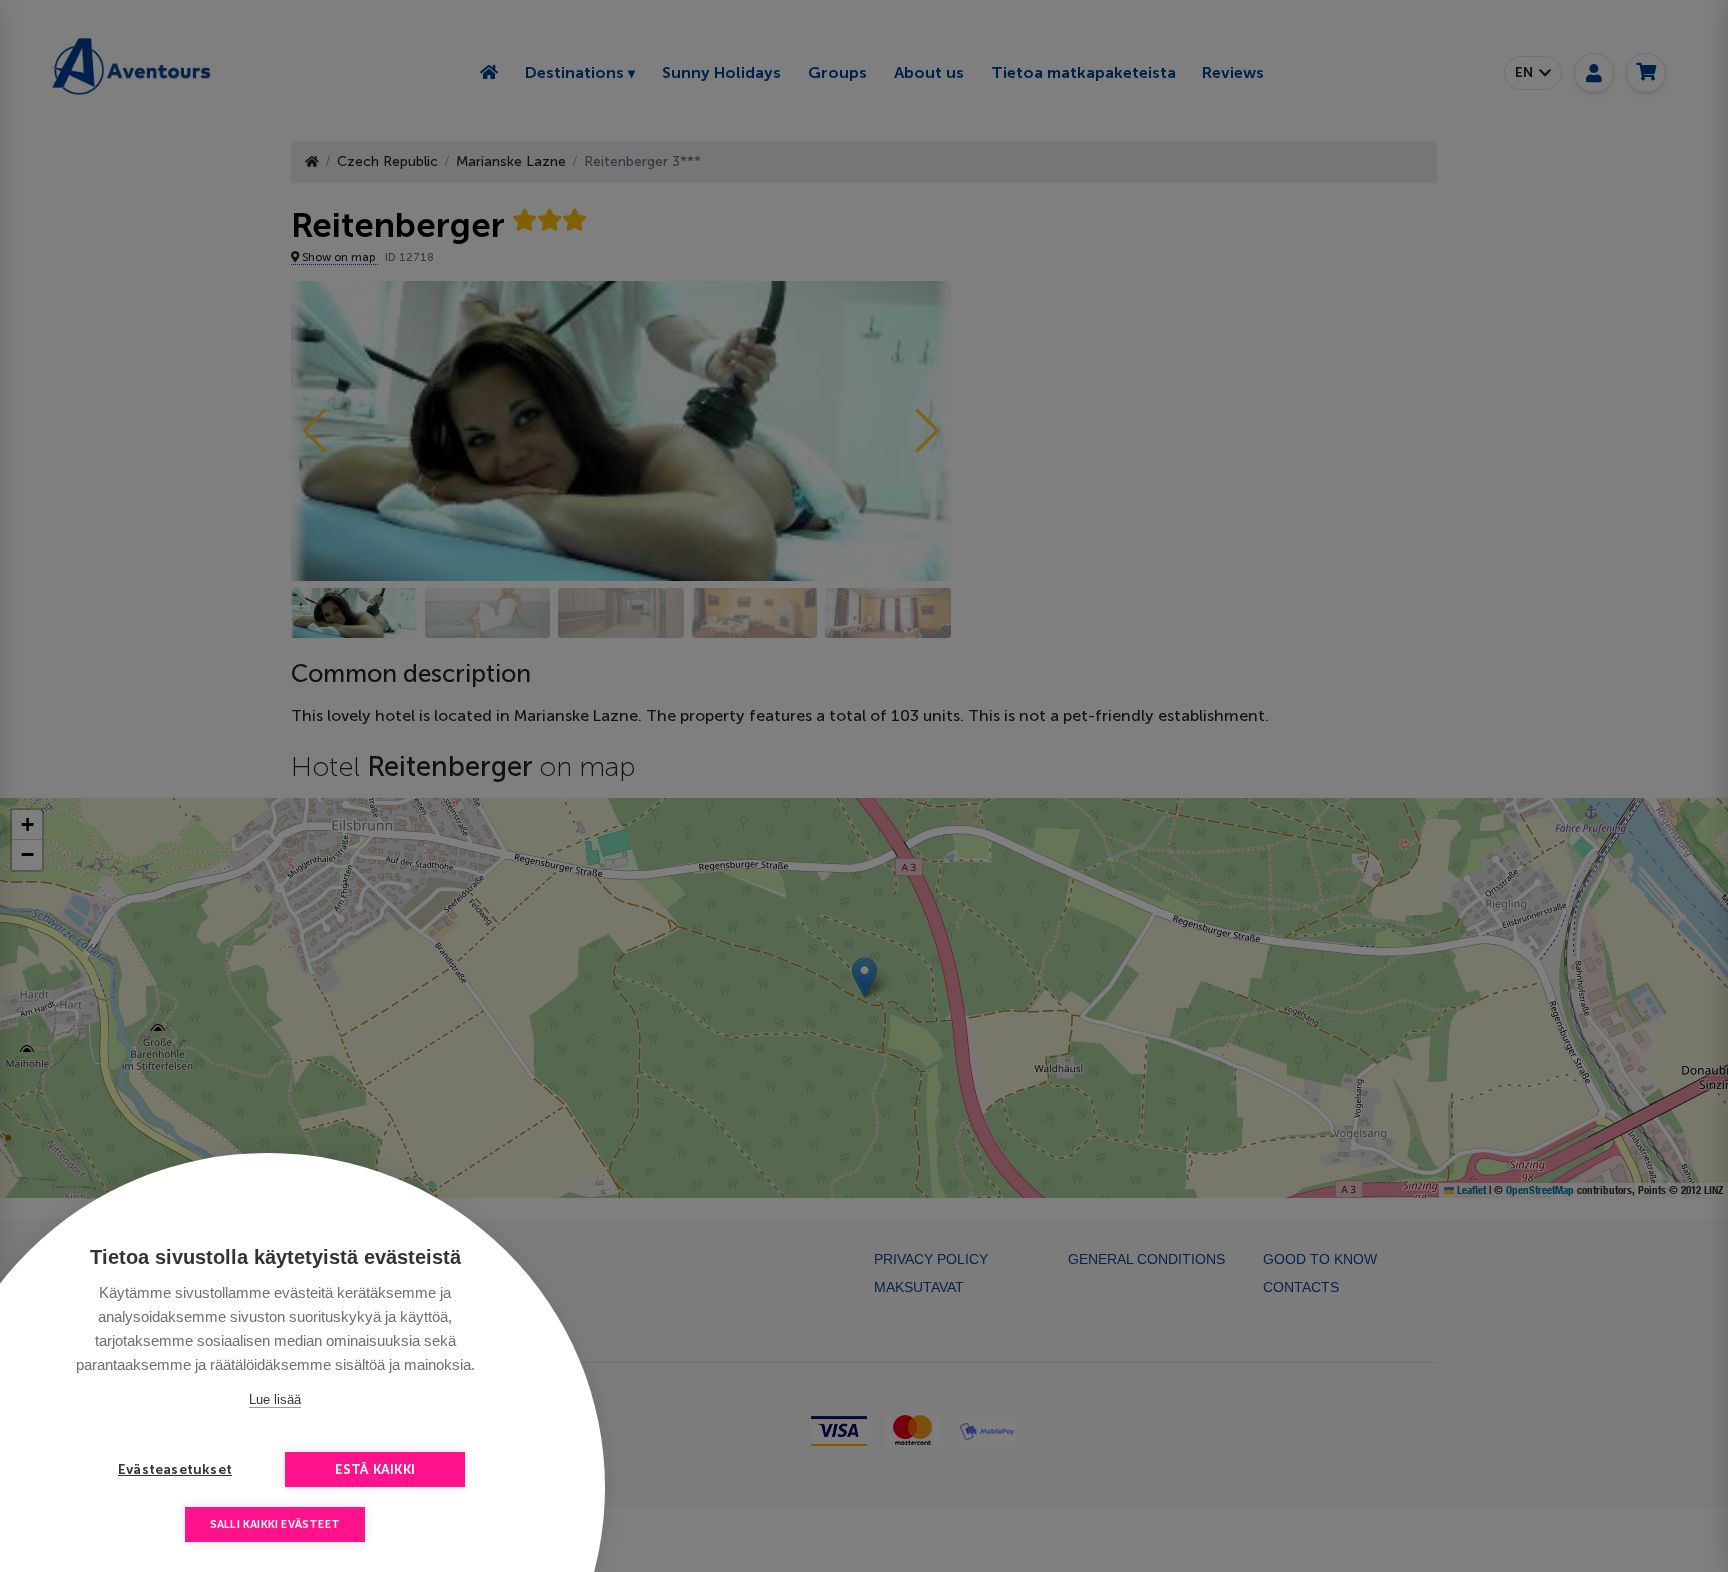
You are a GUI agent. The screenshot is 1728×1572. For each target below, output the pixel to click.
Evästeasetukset (175, 1469)
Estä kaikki (375, 1469)
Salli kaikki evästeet (275, 1524)
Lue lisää (275, 1399)
